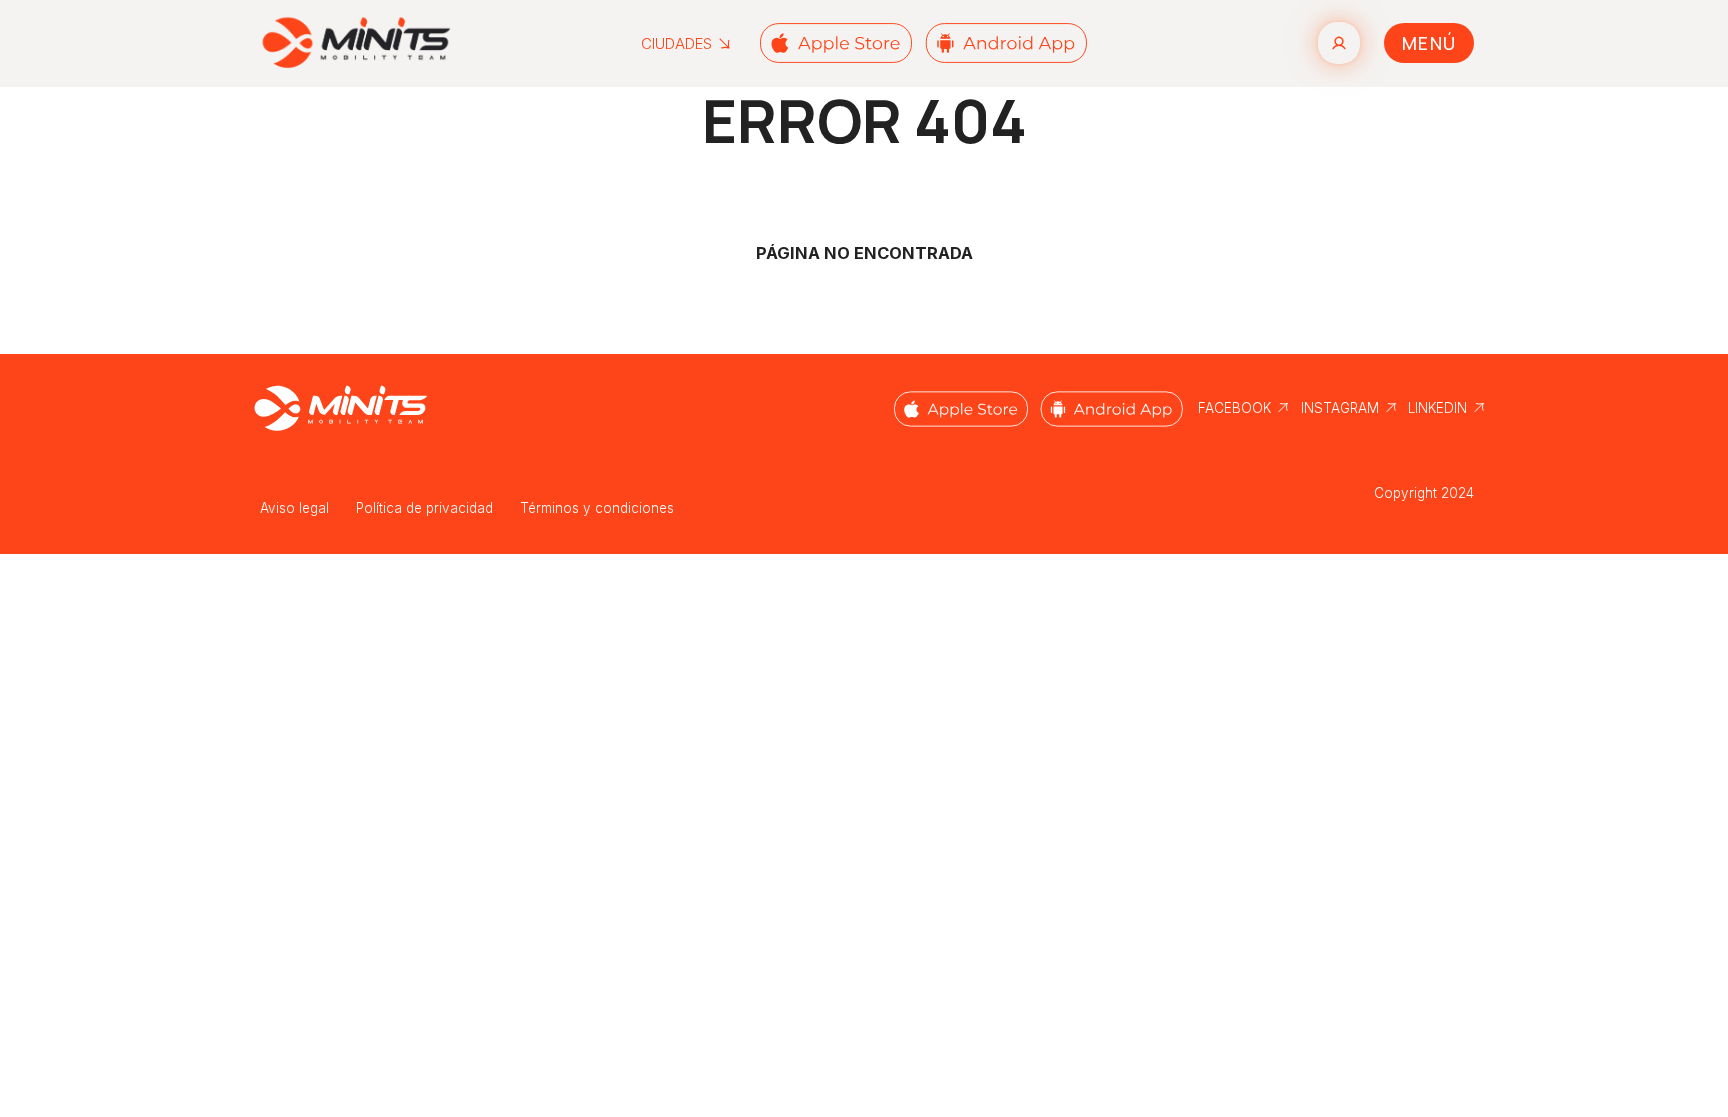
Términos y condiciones (597, 508)
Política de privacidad (424, 508)
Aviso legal (294, 508)
